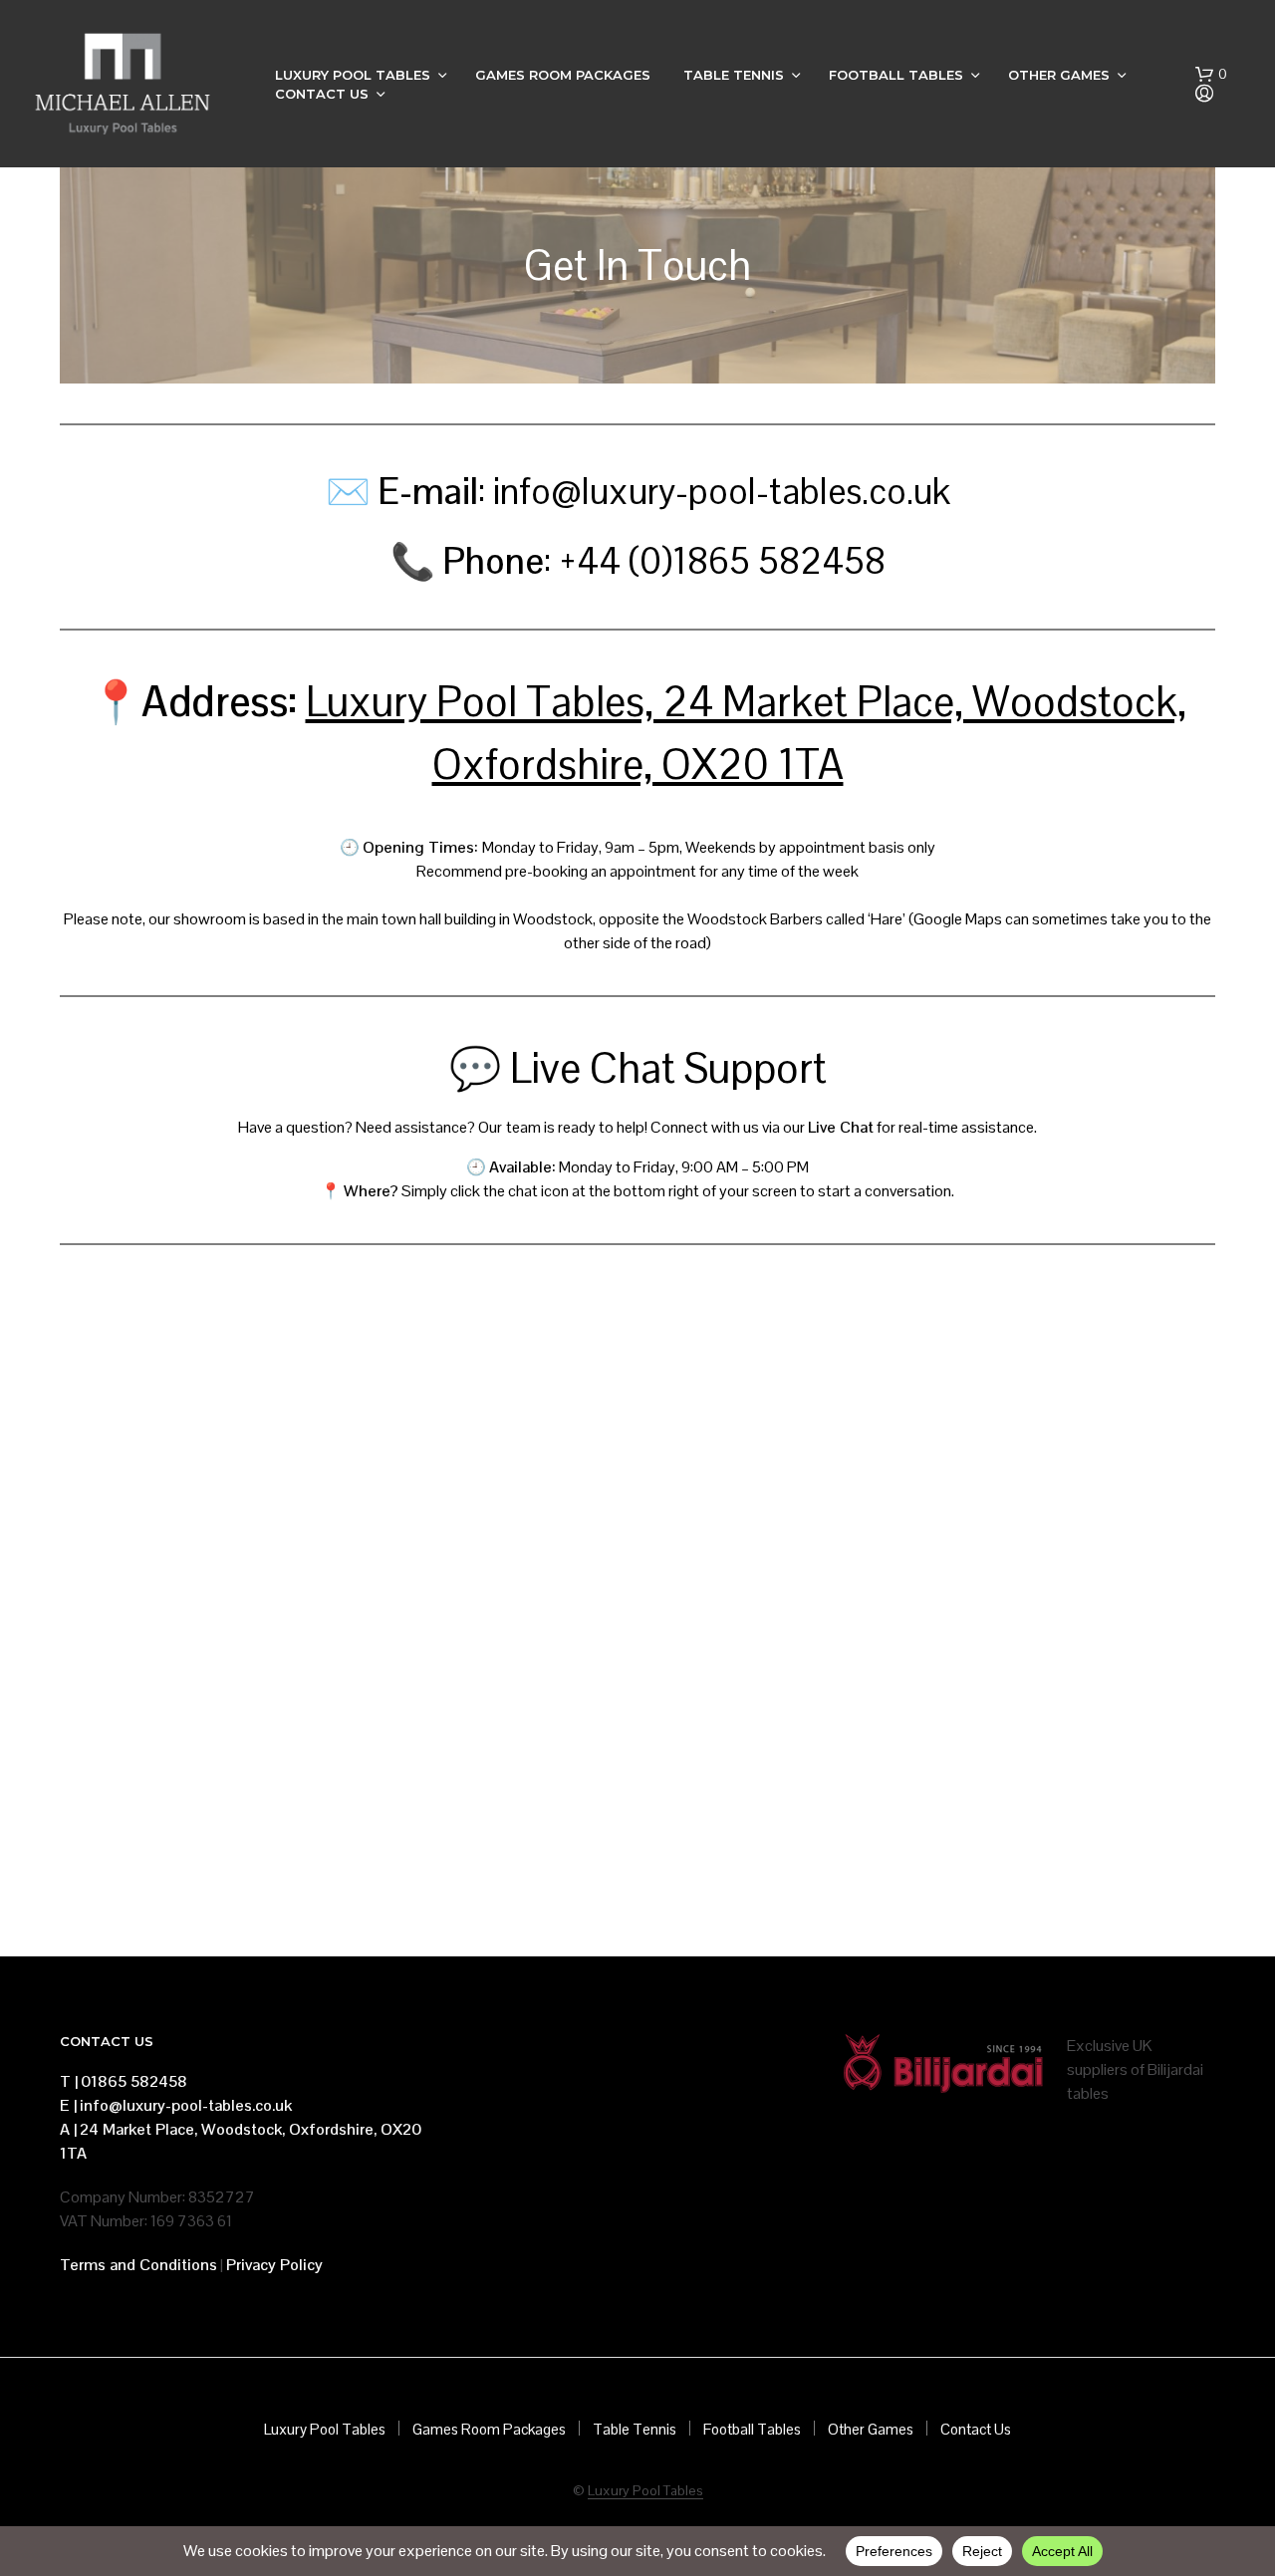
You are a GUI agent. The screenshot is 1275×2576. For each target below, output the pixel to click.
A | (68, 2129)
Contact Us (322, 94)
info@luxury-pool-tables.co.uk (186, 2105)
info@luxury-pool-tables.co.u (713, 492)
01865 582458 (134, 2081)
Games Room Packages (563, 75)
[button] (1211, 75)
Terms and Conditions (138, 2265)
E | (68, 2105)
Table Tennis (734, 75)
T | (69, 2081)
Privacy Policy (274, 2265)
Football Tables (896, 75)
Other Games (1059, 75)
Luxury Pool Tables (353, 75)
